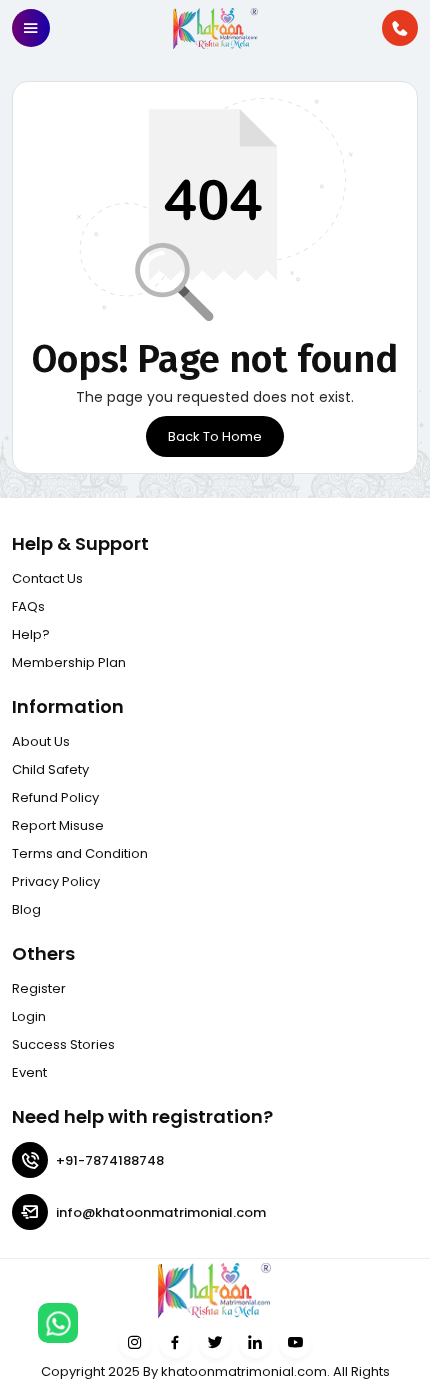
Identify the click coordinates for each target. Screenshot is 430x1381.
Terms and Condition (80, 853)
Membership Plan (69, 662)
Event (29, 1072)
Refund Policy (55, 797)
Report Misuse (58, 825)
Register (39, 988)
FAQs (28, 606)
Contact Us (47, 578)
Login (29, 1016)
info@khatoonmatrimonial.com (161, 1212)
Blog (26, 909)
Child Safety (50, 769)
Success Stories (63, 1044)
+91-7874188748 (110, 1160)
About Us (41, 741)
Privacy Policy (56, 881)
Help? (31, 634)
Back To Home (215, 436)
